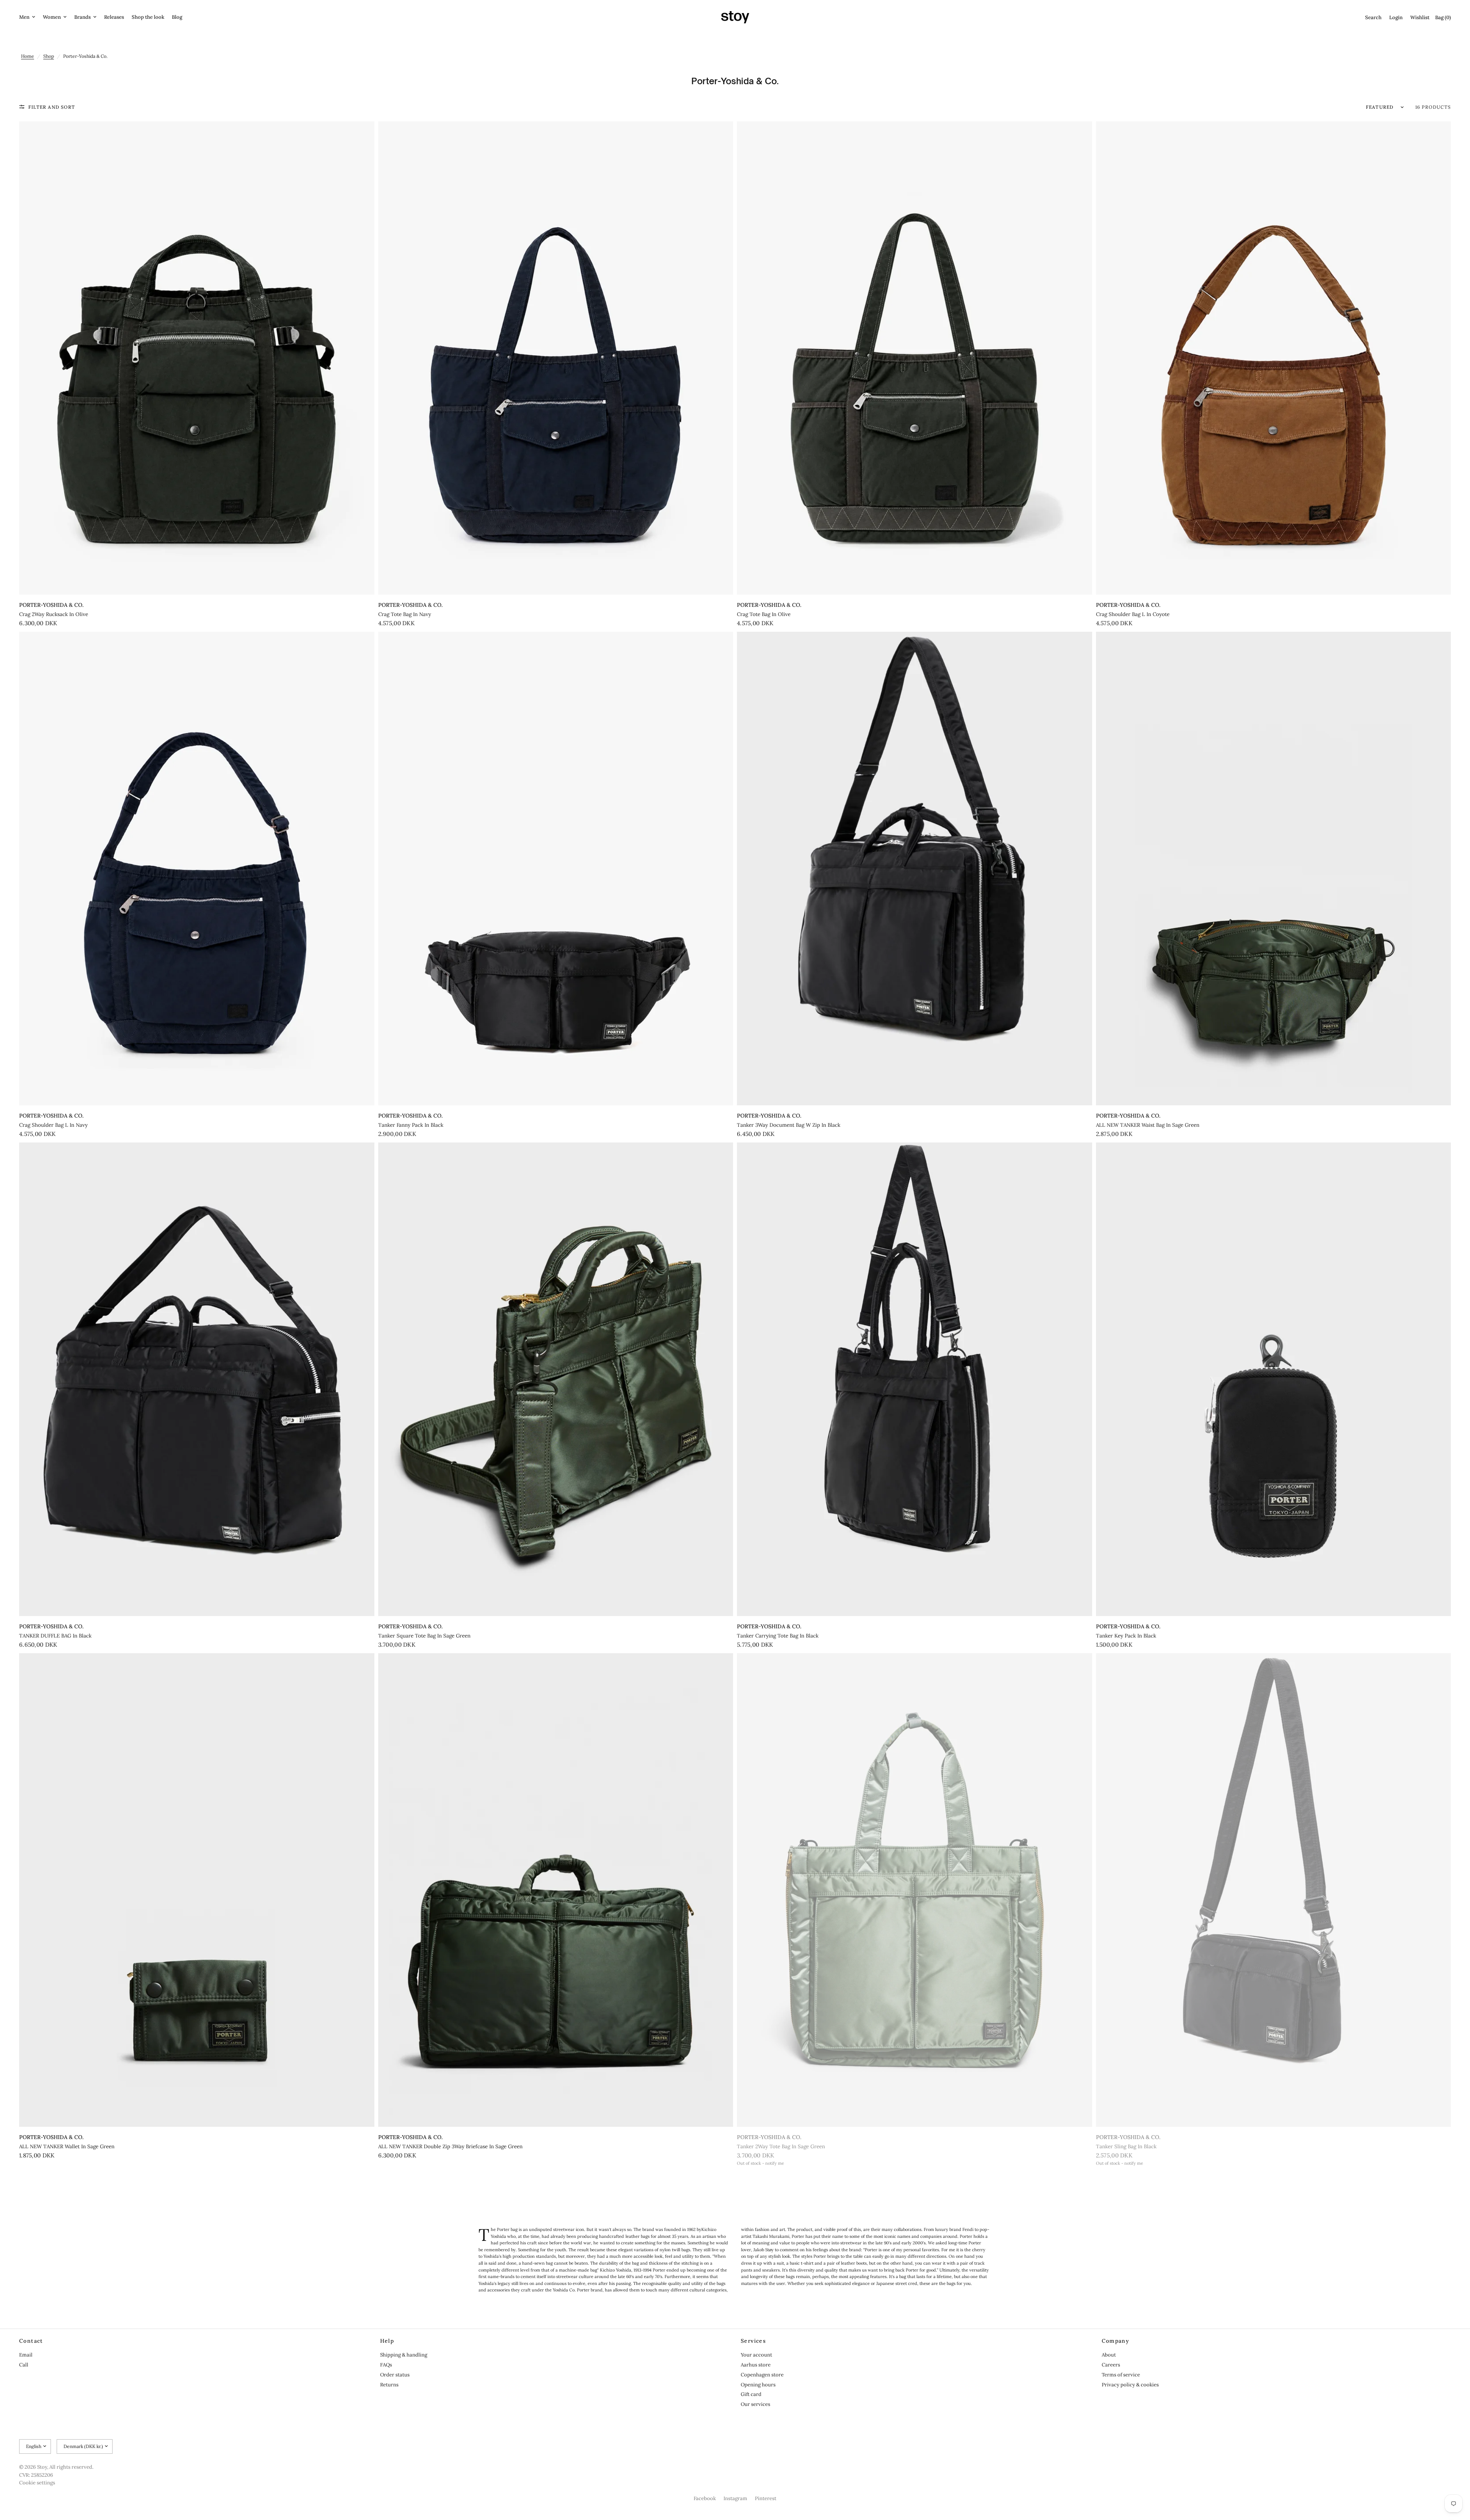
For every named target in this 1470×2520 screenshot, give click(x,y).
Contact (31, 2341)
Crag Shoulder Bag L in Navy (53, 1125)
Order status (395, 2375)
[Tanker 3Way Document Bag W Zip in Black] (915, 869)
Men (24, 17)
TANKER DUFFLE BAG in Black (55, 1636)
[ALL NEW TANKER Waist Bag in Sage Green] (1274, 869)
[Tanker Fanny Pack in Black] (556, 868)
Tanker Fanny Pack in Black (411, 1125)
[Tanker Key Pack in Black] (1274, 1379)
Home (28, 56)
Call (24, 2365)
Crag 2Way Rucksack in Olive (54, 614)
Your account (756, 2355)
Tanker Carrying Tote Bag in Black (778, 1636)
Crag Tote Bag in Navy (405, 614)
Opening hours (758, 2385)
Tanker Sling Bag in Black (1126, 2147)
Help (387, 2341)
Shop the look (148, 17)
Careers (1111, 2365)
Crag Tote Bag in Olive (764, 614)
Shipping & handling (404, 2355)
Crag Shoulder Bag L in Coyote (1133, 614)
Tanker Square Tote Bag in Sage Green (424, 1636)
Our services (755, 2404)
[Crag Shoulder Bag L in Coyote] (1274, 358)
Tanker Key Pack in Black (1126, 1636)
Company (1116, 2341)
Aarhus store (756, 2365)
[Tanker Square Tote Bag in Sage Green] (556, 1379)
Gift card (751, 2394)
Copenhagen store (762, 2375)
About (1109, 2355)
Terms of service (1121, 2375)
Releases (114, 17)
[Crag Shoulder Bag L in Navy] (197, 868)
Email (26, 2355)
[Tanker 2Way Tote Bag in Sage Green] (915, 1890)
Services (753, 2341)
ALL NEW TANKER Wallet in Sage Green (67, 2147)
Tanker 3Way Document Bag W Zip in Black (789, 1125)
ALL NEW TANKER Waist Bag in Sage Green (1148, 1125)
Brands (82, 17)
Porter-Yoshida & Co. (51, 605)
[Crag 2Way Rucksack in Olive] (197, 358)
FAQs (386, 2365)
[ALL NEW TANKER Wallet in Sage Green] (197, 1890)
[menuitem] (29, 17)
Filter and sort (52, 107)
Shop (49, 56)
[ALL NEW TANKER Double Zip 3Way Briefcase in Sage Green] (556, 1890)
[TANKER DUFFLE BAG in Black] (197, 1379)
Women (52, 17)
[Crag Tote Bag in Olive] (915, 358)
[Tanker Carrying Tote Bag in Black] (915, 1379)
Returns (389, 2385)
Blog (177, 17)
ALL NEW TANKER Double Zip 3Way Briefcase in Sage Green (450, 2147)
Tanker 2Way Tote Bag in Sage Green (781, 2147)
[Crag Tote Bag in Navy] (556, 358)
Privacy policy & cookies (1130, 2385)
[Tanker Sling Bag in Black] (1274, 1890)
